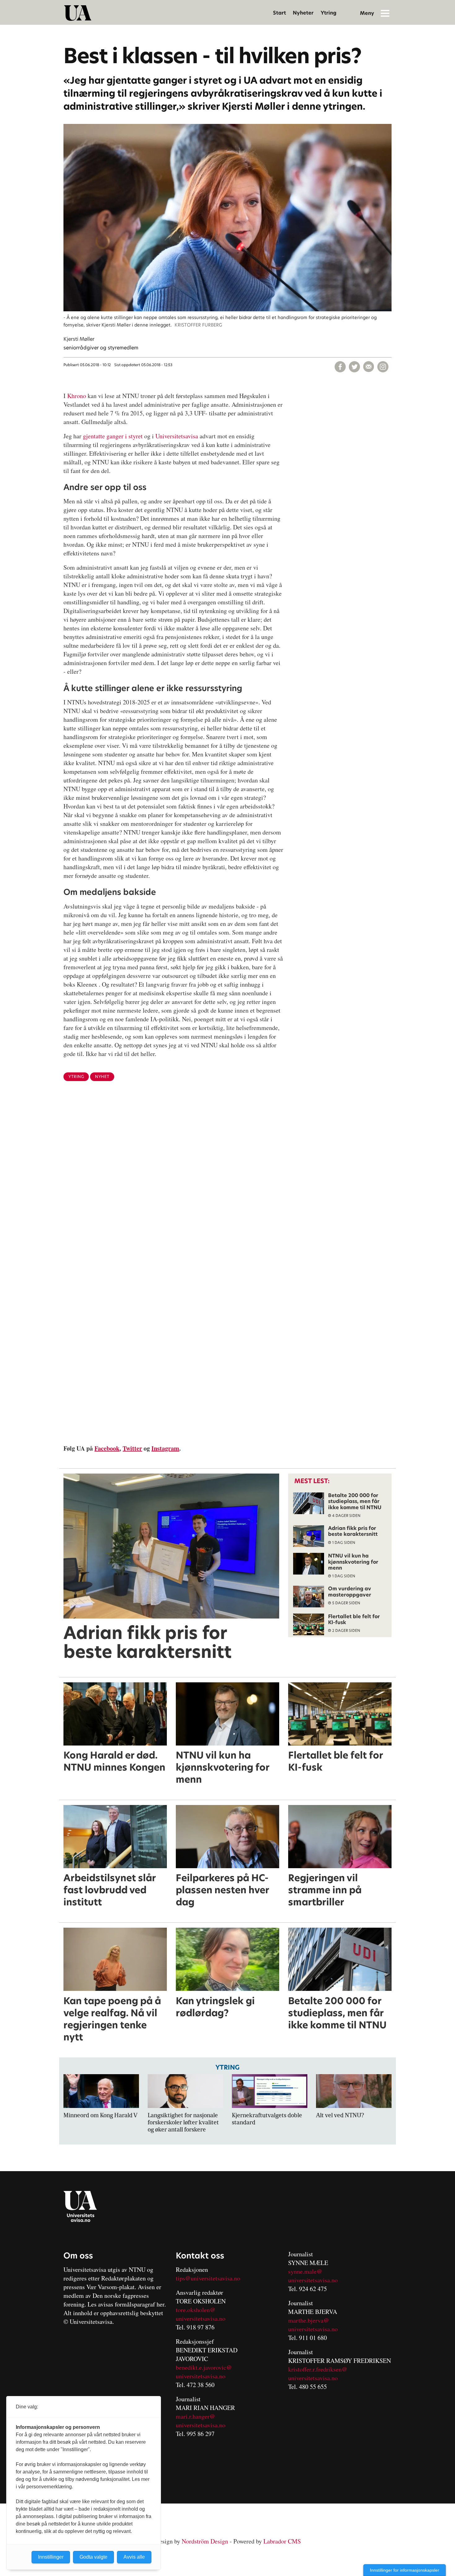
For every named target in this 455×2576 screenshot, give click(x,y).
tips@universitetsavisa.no (208, 2278)
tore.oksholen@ (196, 2310)
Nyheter (303, 13)
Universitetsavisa (177, 436)
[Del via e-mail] (369, 367)
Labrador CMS (282, 2541)
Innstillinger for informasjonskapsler (405, 2570)
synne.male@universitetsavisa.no (313, 2276)
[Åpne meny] (385, 13)
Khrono (77, 396)
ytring (76, 1077)
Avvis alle (134, 2557)
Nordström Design (205, 2541)
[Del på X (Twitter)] (354, 367)
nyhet (102, 1077)
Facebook (107, 1448)
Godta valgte (93, 2557)
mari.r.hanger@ (195, 2416)
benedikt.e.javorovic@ (204, 2367)
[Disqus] (227, 1187)
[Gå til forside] (78, 13)
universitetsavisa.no (201, 2318)
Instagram (165, 1448)
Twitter (132, 1448)
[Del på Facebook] (340, 367)
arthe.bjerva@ (311, 2320)
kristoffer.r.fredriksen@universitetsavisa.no (318, 2374)
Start (279, 13)
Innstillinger (51, 2557)
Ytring (329, 13)
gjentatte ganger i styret (113, 436)
